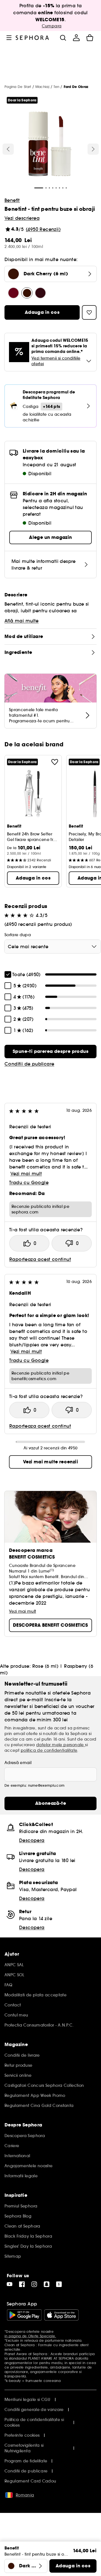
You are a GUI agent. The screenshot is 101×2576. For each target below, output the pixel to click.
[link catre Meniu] (9, 38)
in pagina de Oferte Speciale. (30, 2336)
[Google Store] (24, 2315)
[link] (50, 1052)
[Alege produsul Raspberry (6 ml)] (40, 293)
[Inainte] (93, 149)
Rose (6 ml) (45, 1666)
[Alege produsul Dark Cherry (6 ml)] (27, 293)
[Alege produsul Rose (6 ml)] (13, 293)
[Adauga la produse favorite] (55, 762)
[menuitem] (76, 38)
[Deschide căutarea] (63, 38)
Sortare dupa (18, 935)
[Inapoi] (8, 149)
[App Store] (61, 2315)
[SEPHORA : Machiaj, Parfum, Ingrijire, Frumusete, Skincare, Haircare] (32, 38)
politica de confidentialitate (49, 1750)
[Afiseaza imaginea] (50, 145)
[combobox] (53, 947)
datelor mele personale (61, 1745)
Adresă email (18, 1763)
